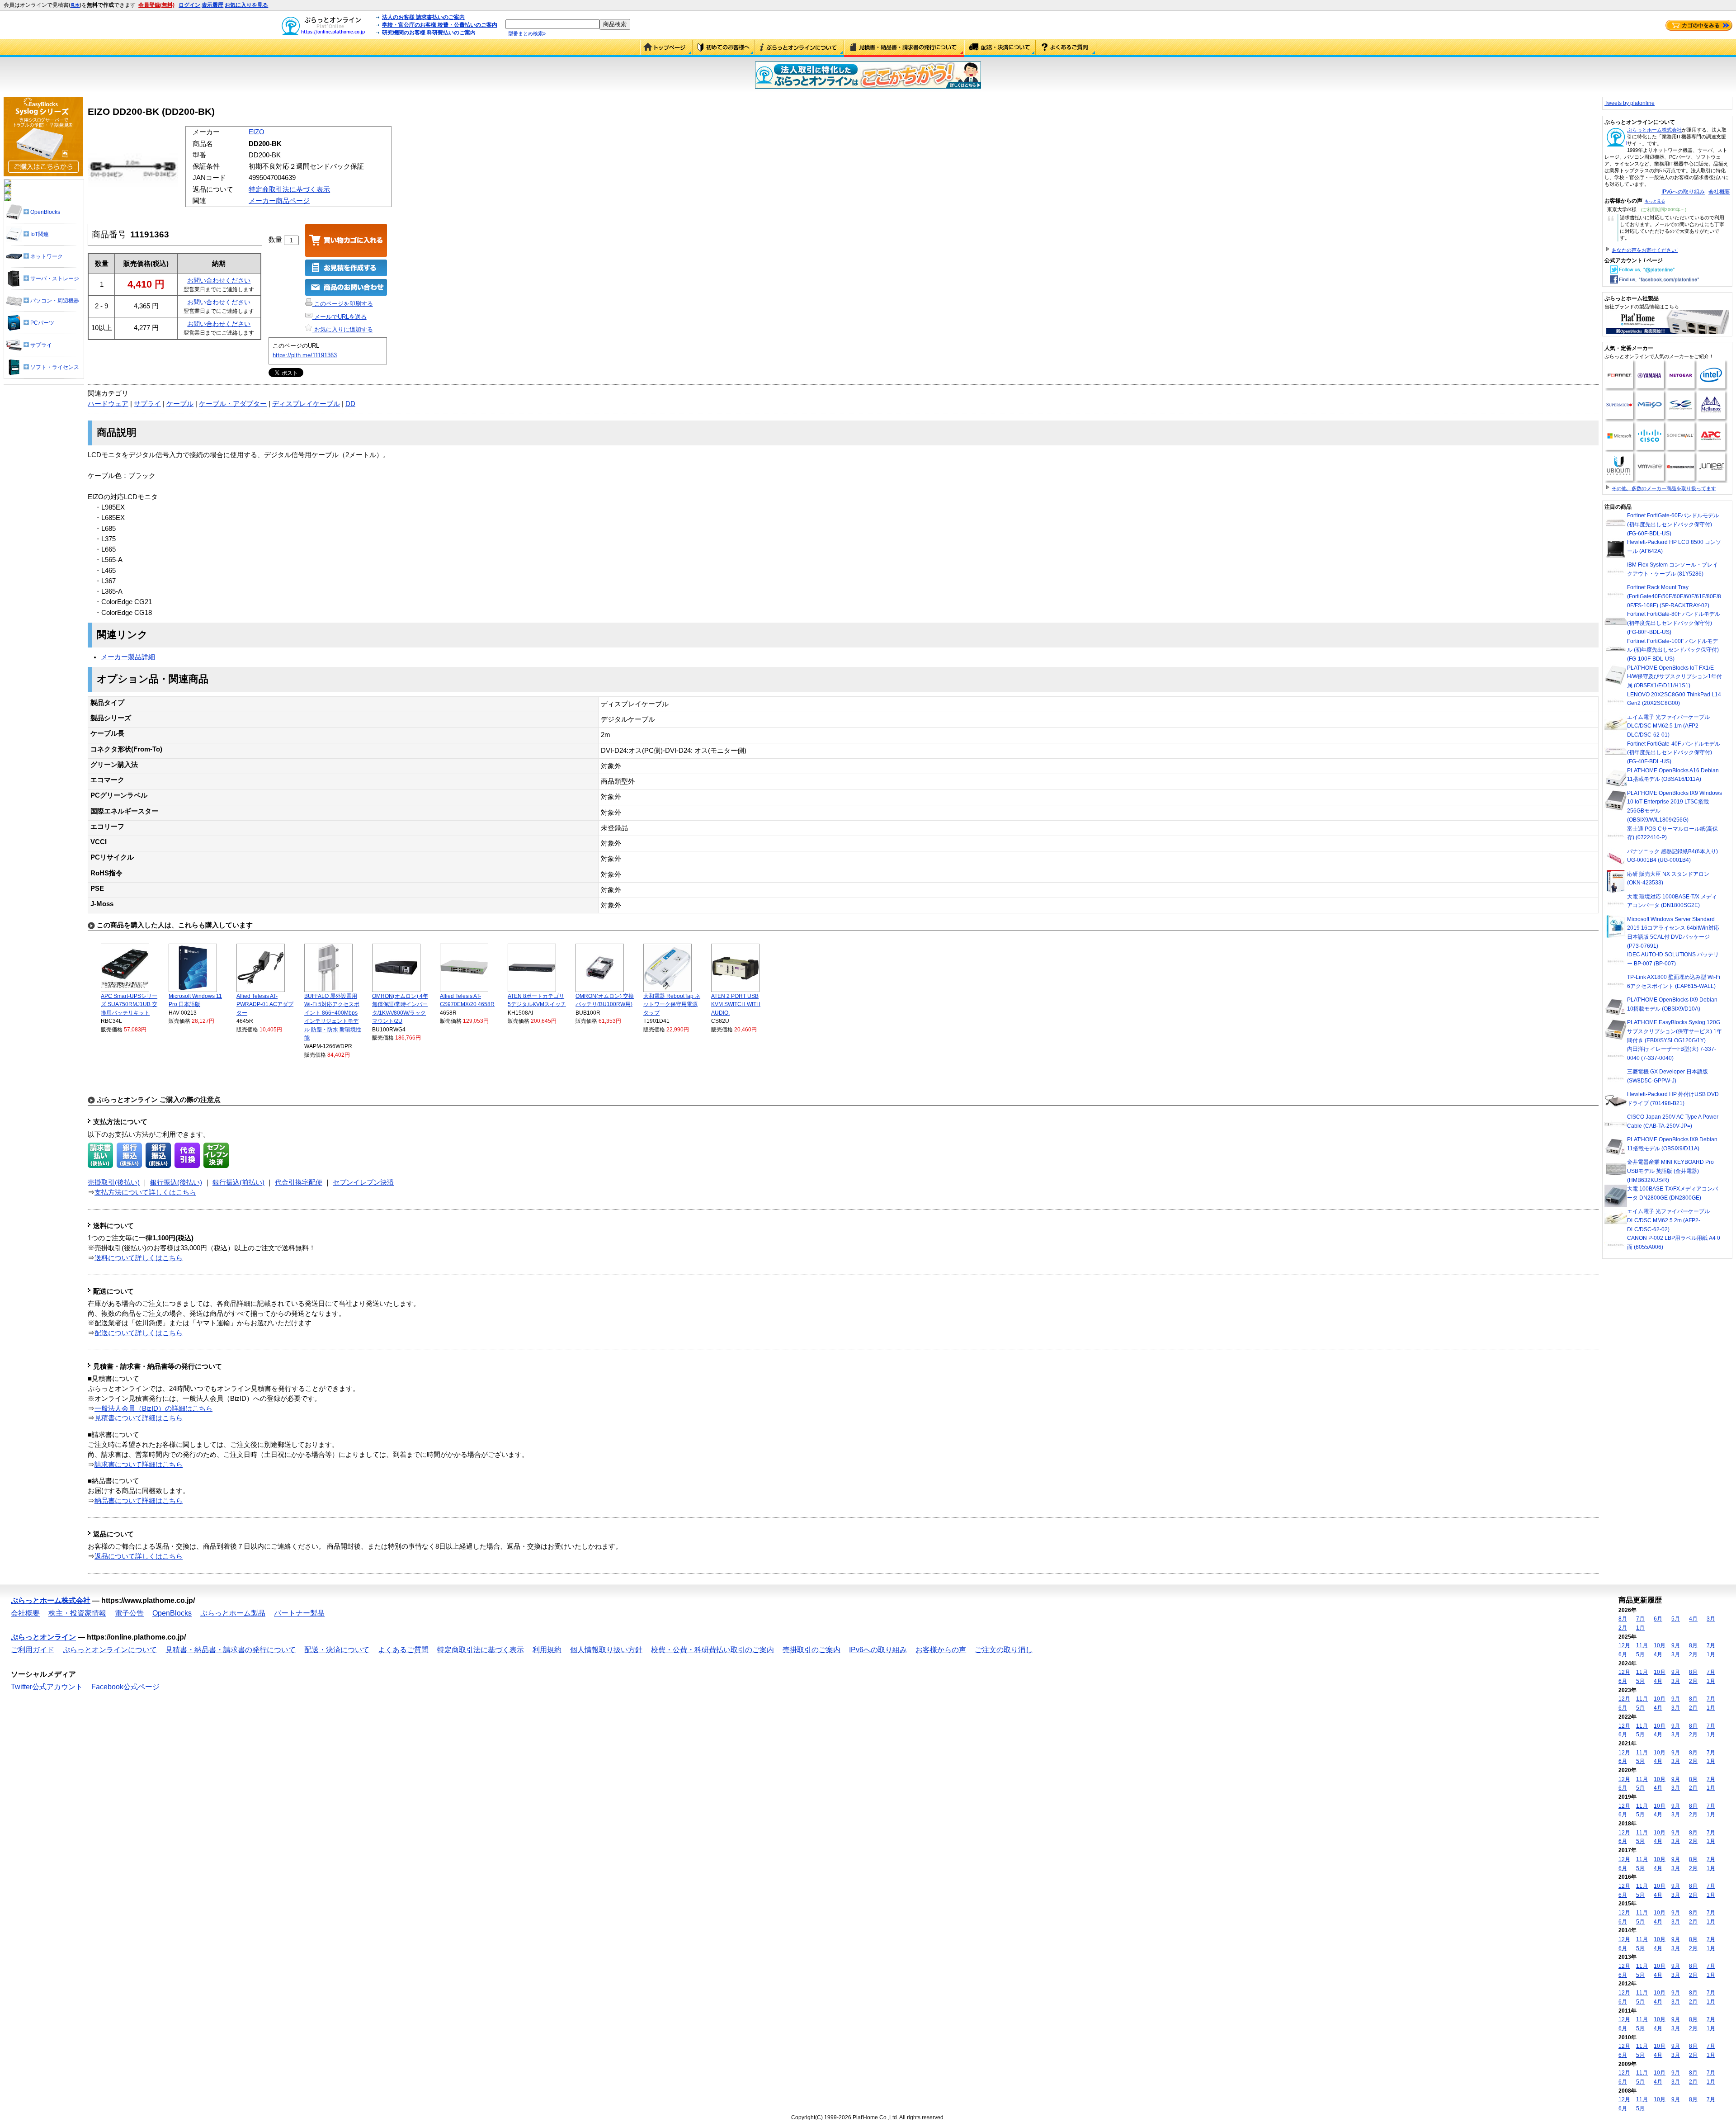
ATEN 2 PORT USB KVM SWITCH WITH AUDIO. (736, 1004)
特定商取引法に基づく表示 (289, 189)
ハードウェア (108, 404)
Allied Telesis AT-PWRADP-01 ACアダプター (265, 1004)
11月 (1642, 1645)
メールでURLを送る (340, 317)
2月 (1623, 1628)
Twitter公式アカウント (47, 1687)
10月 (1660, 1645)
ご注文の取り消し (1004, 1650)
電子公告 (129, 1613)
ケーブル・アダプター (233, 404)
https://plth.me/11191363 (305, 355)
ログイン (189, 5)
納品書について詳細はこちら (139, 1501)
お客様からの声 (941, 1650)
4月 (1693, 1619)
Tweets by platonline (1630, 103)
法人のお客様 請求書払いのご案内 (423, 17)
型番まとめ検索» (527, 33)
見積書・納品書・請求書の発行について (904, 48)
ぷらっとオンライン (43, 1637)
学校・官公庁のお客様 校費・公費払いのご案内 (440, 25)
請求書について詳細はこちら (139, 1465)
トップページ (666, 48)
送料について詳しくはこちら (139, 1258)
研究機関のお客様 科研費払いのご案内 (429, 33)
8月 (1623, 1619)
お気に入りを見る (246, 5)
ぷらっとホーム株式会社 (1654, 130)
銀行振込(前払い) (238, 1182)
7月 (1640, 1619)
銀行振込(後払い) (176, 1182)
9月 (1676, 1645)
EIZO (257, 132)
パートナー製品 (299, 1613)
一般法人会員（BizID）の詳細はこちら (153, 1408)
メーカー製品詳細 (128, 657)
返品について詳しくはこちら (139, 1556)
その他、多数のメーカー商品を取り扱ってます (1664, 488)
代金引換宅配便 (299, 1182)
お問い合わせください (219, 280)
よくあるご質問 (1066, 48)
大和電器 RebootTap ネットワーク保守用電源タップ (672, 1004)
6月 (1658, 1619)
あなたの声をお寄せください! (1645, 250)
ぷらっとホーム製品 (233, 1613)
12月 (1624, 1645)
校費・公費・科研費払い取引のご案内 (712, 1650)
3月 (1711, 1619)
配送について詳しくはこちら (139, 1333)
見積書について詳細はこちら (139, 1418)
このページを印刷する (343, 304)
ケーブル (180, 404)
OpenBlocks (172, 1613)
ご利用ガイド (724, 48)
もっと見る (1655, 201)
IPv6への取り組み (1683, 192)
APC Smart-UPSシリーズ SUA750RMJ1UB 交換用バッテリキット (129, 1004)
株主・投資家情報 (77, 1613)
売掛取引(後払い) (114, 1182)
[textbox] (552, 24)
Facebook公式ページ (125, 1687)
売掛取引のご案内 (811, 1650)
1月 (1640, 1628)
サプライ (147, 404)
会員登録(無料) (156, 5)
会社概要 (1719, 192)
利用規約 (547, 1650)
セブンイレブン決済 (363, 1182)
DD (350, 404)
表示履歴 (212, 5)
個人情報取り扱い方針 (606, 1650)
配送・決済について (1000, 48)
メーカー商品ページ (279, 201)
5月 (1676, 1619)
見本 (75, 5)
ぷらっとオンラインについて (799, 48)
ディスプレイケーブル (306, 404)
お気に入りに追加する (343, 329)
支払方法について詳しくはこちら (145, 1192)
